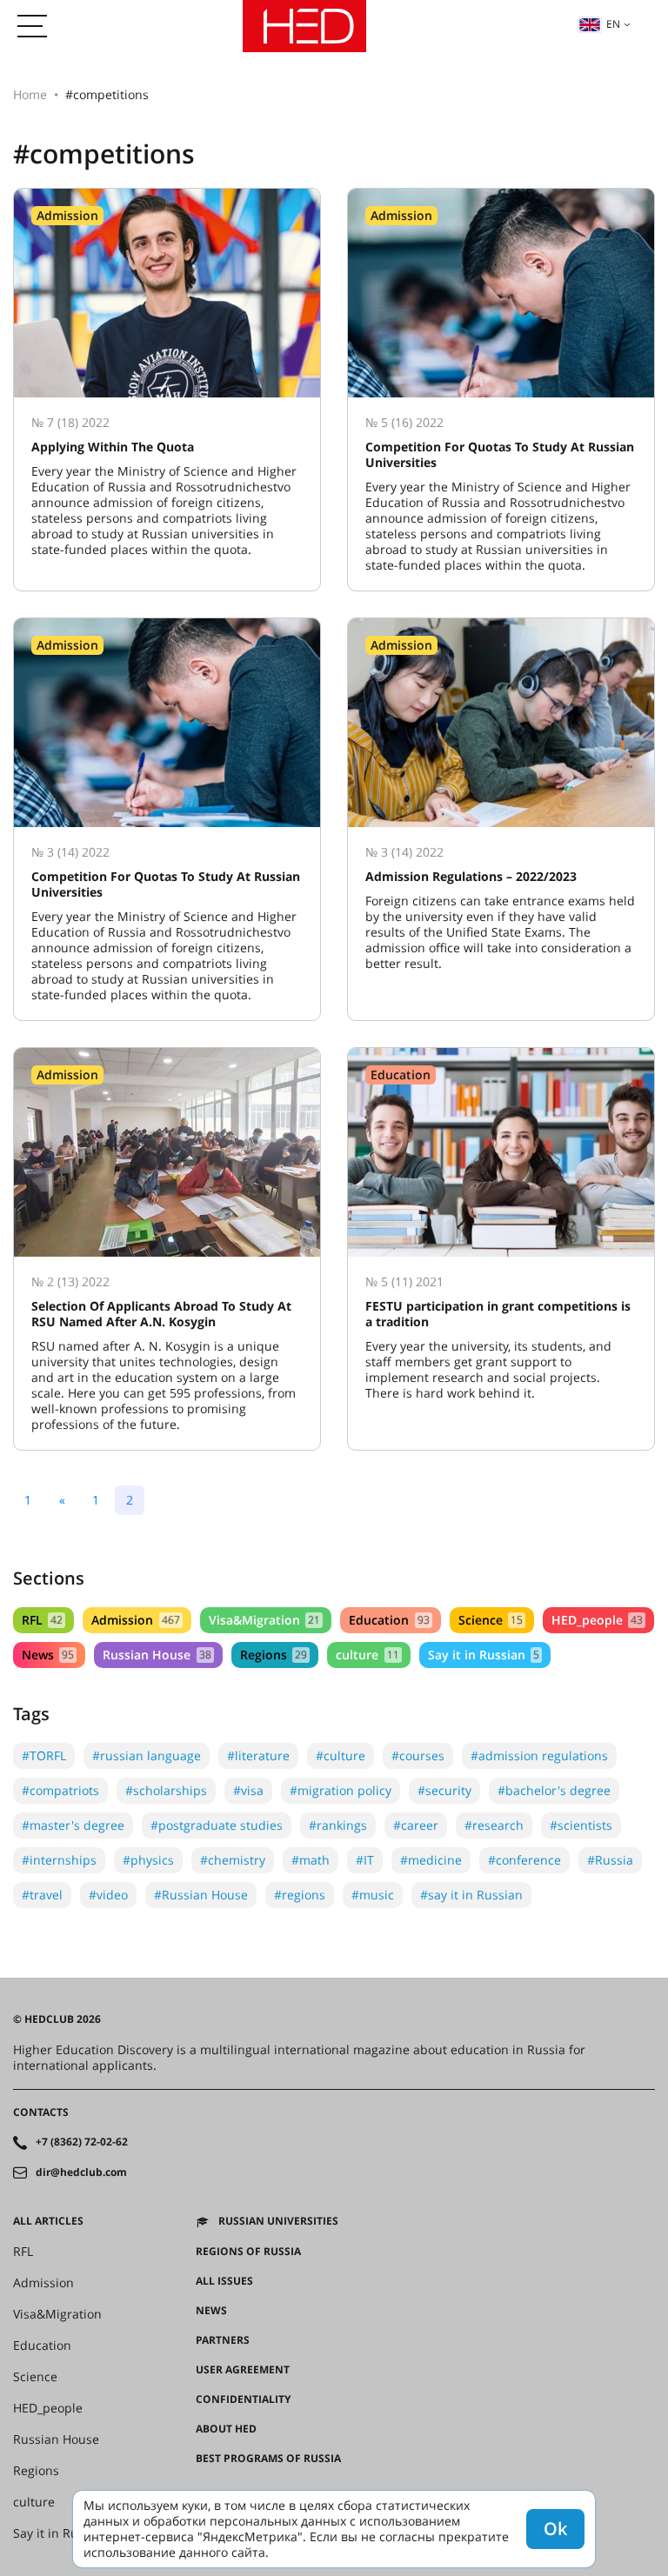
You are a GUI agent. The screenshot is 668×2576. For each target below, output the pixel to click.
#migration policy (341, 1790)
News (48, 1655)
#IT (365, 1860)
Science (491, 1620)
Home (30, 94)
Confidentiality (243, 2399)
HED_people (597, 1620)
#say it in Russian (471, 1895)
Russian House (157, 1655)
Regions (274, 1655)
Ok (555, 2529)
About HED (226, 2429)
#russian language (147, 1755)
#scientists (581, 1825)
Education (389, 1620)
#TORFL (44, 1755)
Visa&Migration (264, 1620)
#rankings (338, 1825)
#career (416, 1825)
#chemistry (233, 1860)
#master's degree (73, 1825)
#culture (341, 1755)
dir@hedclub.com (81, 2172)
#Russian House (201, 1895)
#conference (524, 1860)
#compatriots (60, 1790)
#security (444, 1790)
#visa (248, 1790)
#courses (418, 1755)
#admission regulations (539, 1755)
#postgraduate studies (217, 1825)
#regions (300, 1895)
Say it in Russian (484, 1655)
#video (108, 1895)
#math (311, 1860)
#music (373, 1895)
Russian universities (278, 2221)
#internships (59, 1860)
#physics (148, 1860)
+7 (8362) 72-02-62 (82, 2142)
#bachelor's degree (554, 1790)
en (613, 24)
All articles (48, 2221)
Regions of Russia (248, 2252)
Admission (135, 1620)
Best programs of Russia (268, 2459)
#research (494, 1825)
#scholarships (166, 1790)
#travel (42, 1895)
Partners (223, 2340)
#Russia (610, 1860)
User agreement (243, 2370)
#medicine (431, 1860)
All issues (224, 2281)
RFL (42, 1620)
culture (367, 1655)
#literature (258, 1755)
